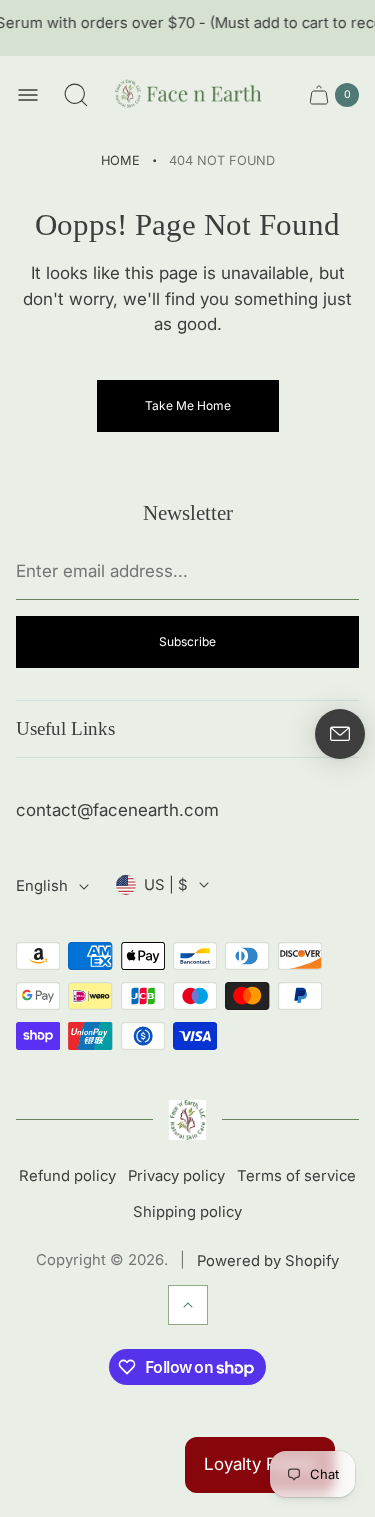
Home (120, 160)
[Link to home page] (187, 1120)
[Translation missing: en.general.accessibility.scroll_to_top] (188, 1305)
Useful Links (65, 728)
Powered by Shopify (268, 1261)
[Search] (76, 95)
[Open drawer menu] (28, 95)
